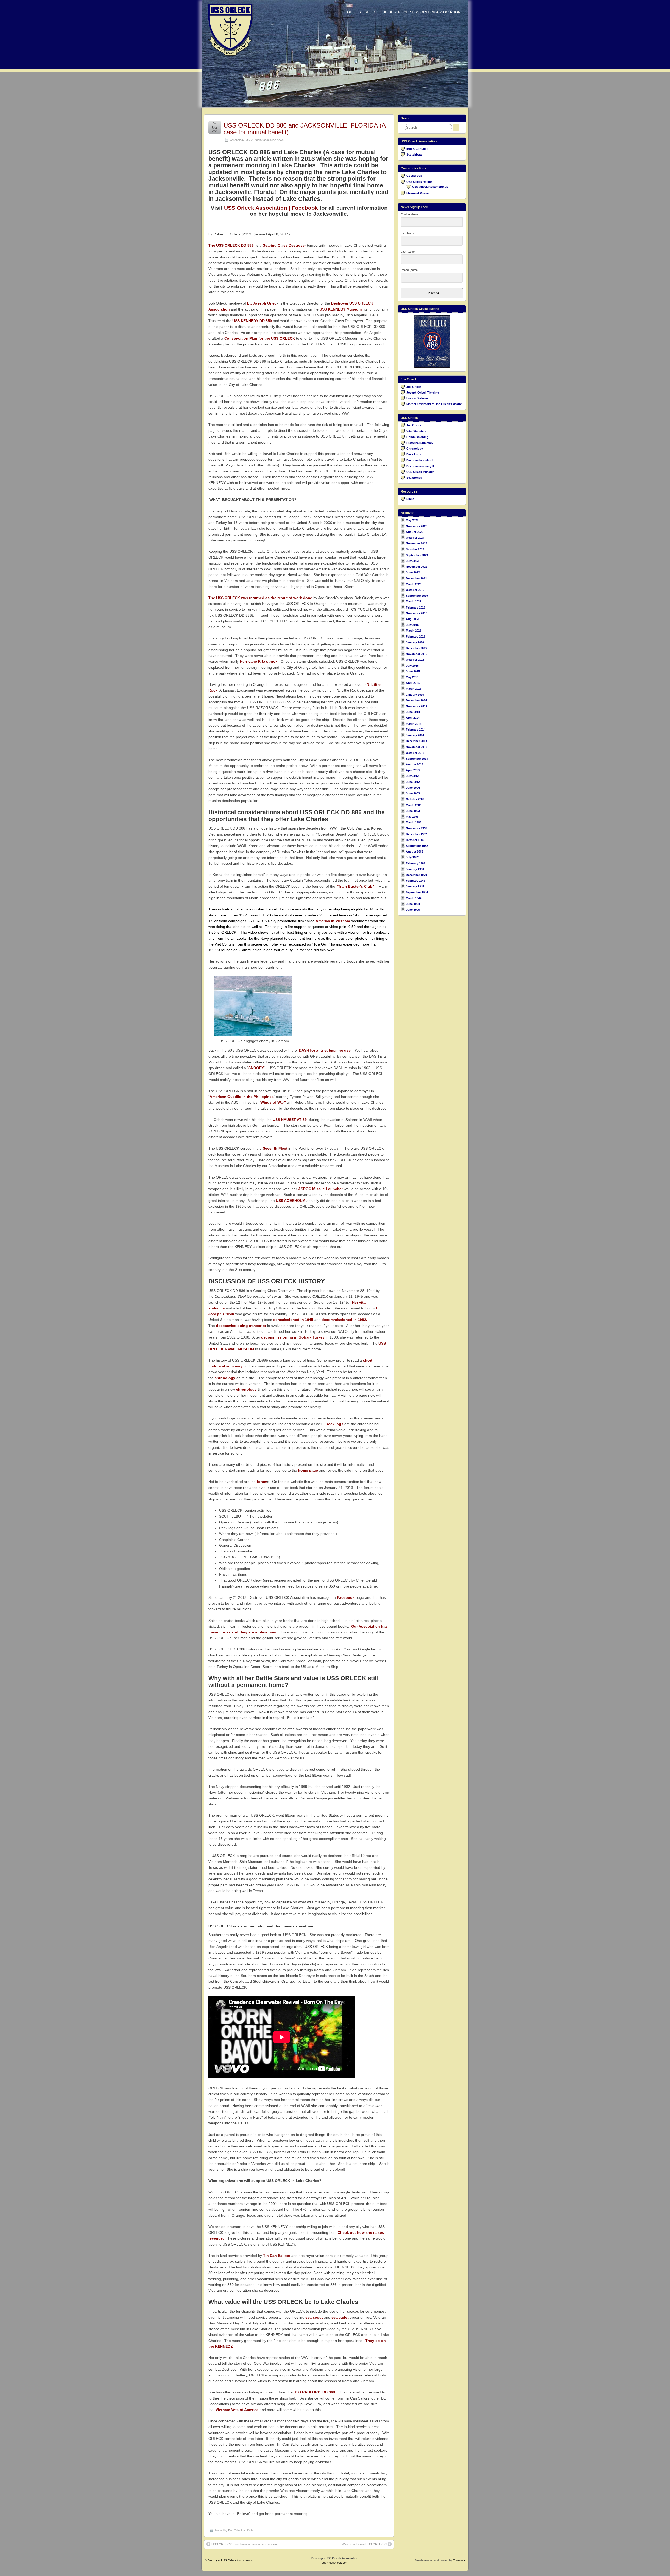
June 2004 (413, 788)
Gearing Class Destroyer (284, 245)
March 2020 (414, 584)
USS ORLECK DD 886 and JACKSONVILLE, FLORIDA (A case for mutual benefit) (305, 129)
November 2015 (417, 654)
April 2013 (413, 770)
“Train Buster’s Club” (355, 886)
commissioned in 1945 (293, 1320)
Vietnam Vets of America (237, 2410)
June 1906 (413, 910)
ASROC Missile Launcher (320, 1189)
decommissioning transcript (241, 1326)
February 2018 (416, 607)
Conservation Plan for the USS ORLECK (260, 338)
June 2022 (413, 572)
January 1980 (415, 869)
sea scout (314, 2317)
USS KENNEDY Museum (341, 309)
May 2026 (412, 520)
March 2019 (414, 601)
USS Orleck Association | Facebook (271, 208)
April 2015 (413, 683)
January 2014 (415, 735)
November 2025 (417, 526)
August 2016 (415, 619)
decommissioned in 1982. (344, 1320)
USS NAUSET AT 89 (290, 1120)
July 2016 (412, 625)
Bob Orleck (235, 2530)
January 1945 (415, 886)
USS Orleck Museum (420, 472)
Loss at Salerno (417, 398)
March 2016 (414, 631)
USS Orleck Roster (419, 182)
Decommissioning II (420, 466)
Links (410, 499)
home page (308, 1470)
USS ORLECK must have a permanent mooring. (245, 2544)
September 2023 (417, 555)
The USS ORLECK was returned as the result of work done (260, 598)
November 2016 (417, 613)
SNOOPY (256, 1068)
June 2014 (413, 712)
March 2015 (414, 689)
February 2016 (416, 637)
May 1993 (412, 817)
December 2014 (416, 700)
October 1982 (415, 840)
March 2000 (414, 805)
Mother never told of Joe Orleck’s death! (434, 404)
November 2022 (417, 567)
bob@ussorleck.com (335, 2563)
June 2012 (413, 782)
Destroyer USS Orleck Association (230, 2560)
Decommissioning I (420, 460)
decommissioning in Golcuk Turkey (293, 1337)
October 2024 (415, 538)
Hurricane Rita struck (259, 661)
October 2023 (415, 549)
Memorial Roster (418, 193)
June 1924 (413, 904)
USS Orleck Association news (265, 140)
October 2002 (415, 799)
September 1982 (417, 846)
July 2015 (412, 666)
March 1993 (414, 822)
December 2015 (416, 648)
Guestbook (414, 176)
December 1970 (416, 875)
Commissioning (417, 437)
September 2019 (417, 596)
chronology (225, 1378)
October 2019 (415, 590)
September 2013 (417, 759)
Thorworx (459, 2560)
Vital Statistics (416, 431)
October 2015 (415, 660)
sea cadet (340, 2317)
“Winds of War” (272, 1102)
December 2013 (416, 741)
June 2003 (413, 793)
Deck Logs (414, 454)
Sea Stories (414, 478)
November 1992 (417, 828)
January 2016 (415, 642)
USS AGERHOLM (291, 1201)
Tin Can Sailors (277, 2256)
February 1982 (416, 863)
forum (262, 1482)
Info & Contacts (417, 149)
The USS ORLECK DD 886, (231, 245)
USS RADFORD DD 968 (314, 2392)
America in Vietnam (333, 921)
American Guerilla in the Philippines (242, 1097)
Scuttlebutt (414, 154)
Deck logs (334, 1424)
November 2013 (417, 747)
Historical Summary (420, 443)
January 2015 (415, 695)
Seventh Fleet (276, 1148)
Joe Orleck (414, 387)
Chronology (237, 140)
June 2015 (413, 671)
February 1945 (416, 881)
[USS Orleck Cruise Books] (432, 341)
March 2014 (414, 724)
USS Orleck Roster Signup (430, 187)
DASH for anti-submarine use (325, 1050)
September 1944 (417, 892)
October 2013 (415, 753)
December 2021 (416, 578)
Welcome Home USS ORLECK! (364, 2544)
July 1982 (412, 857)
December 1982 (416, 834)
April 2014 (413, 718)
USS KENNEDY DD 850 (252, 321)
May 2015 (412, 677)
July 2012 (412, 776)
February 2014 (416, 729)
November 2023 (417, 543)
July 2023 (412, 561)
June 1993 (413, 811)
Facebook (346, 1597)
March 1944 (414, 898)
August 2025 (415, 532)
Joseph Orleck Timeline (423, 393)
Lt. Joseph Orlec (262, 303)
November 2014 (417, 706)
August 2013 (415, 764)
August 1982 (415, 852)
